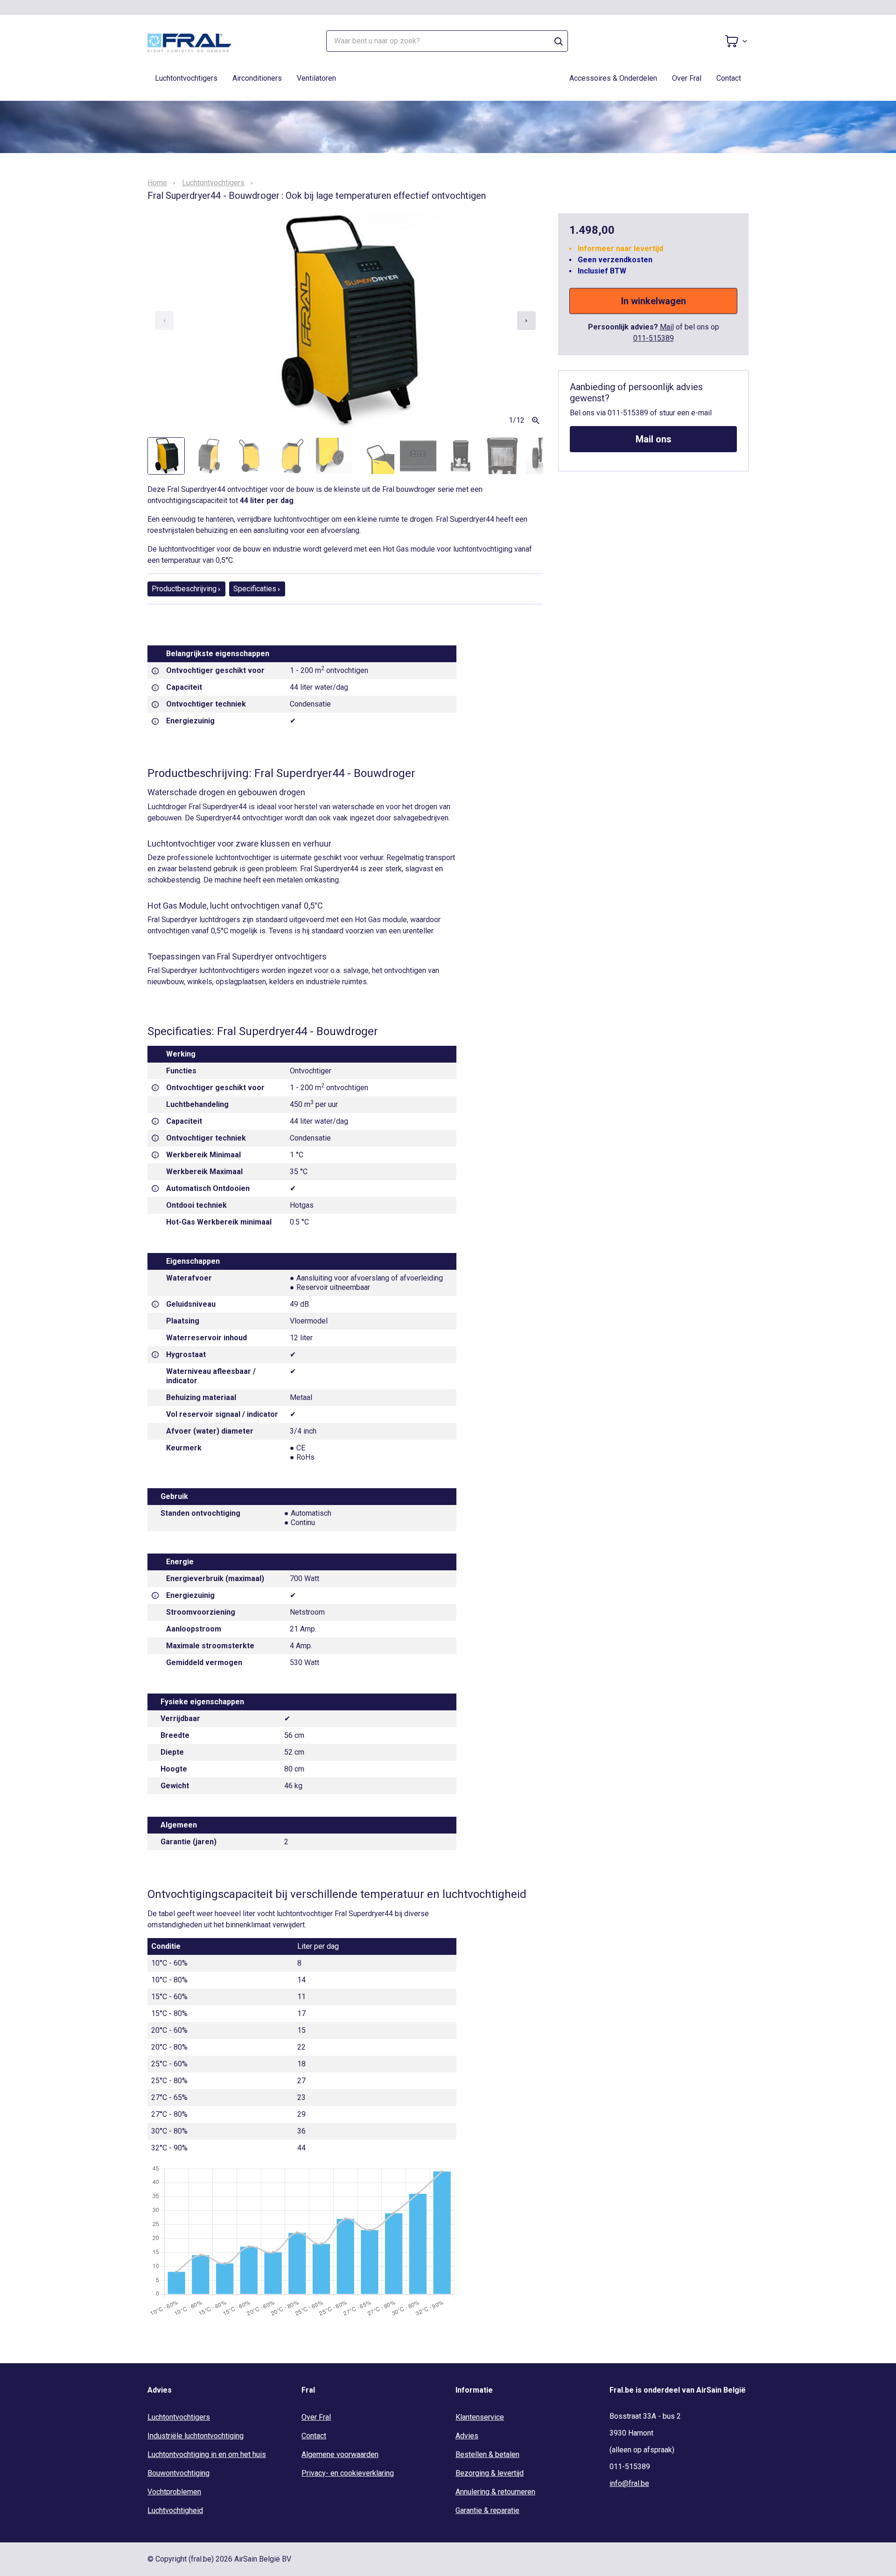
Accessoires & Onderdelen (613, 78)
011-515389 (654, 338)
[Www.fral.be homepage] (189, 41)
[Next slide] (526, 321)
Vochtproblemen (174, 2492)
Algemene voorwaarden (340, 2454)
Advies (467, 2436)
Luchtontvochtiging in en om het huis (207, 2454)
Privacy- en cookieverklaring (348, 2473)
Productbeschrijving (184, 589)
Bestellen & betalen (487, 2454)
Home (157, 183)
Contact (729, 78)
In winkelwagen (654, 301)
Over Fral (687, 78)
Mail (667, 327)
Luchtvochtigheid (175, 2510)
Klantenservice (480, 2417)
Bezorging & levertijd (490, 2473)
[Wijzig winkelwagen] (736, 41)
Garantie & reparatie (487, 2510)
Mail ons (654, 439)
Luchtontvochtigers (186, 78)
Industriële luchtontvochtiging (196, 2436)
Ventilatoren (316, 78)
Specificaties (255, 589)
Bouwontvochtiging (178, 2473)
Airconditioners (257, 78)
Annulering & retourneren (495, 2492)
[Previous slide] (164, 321)
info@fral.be (629, 2483)
